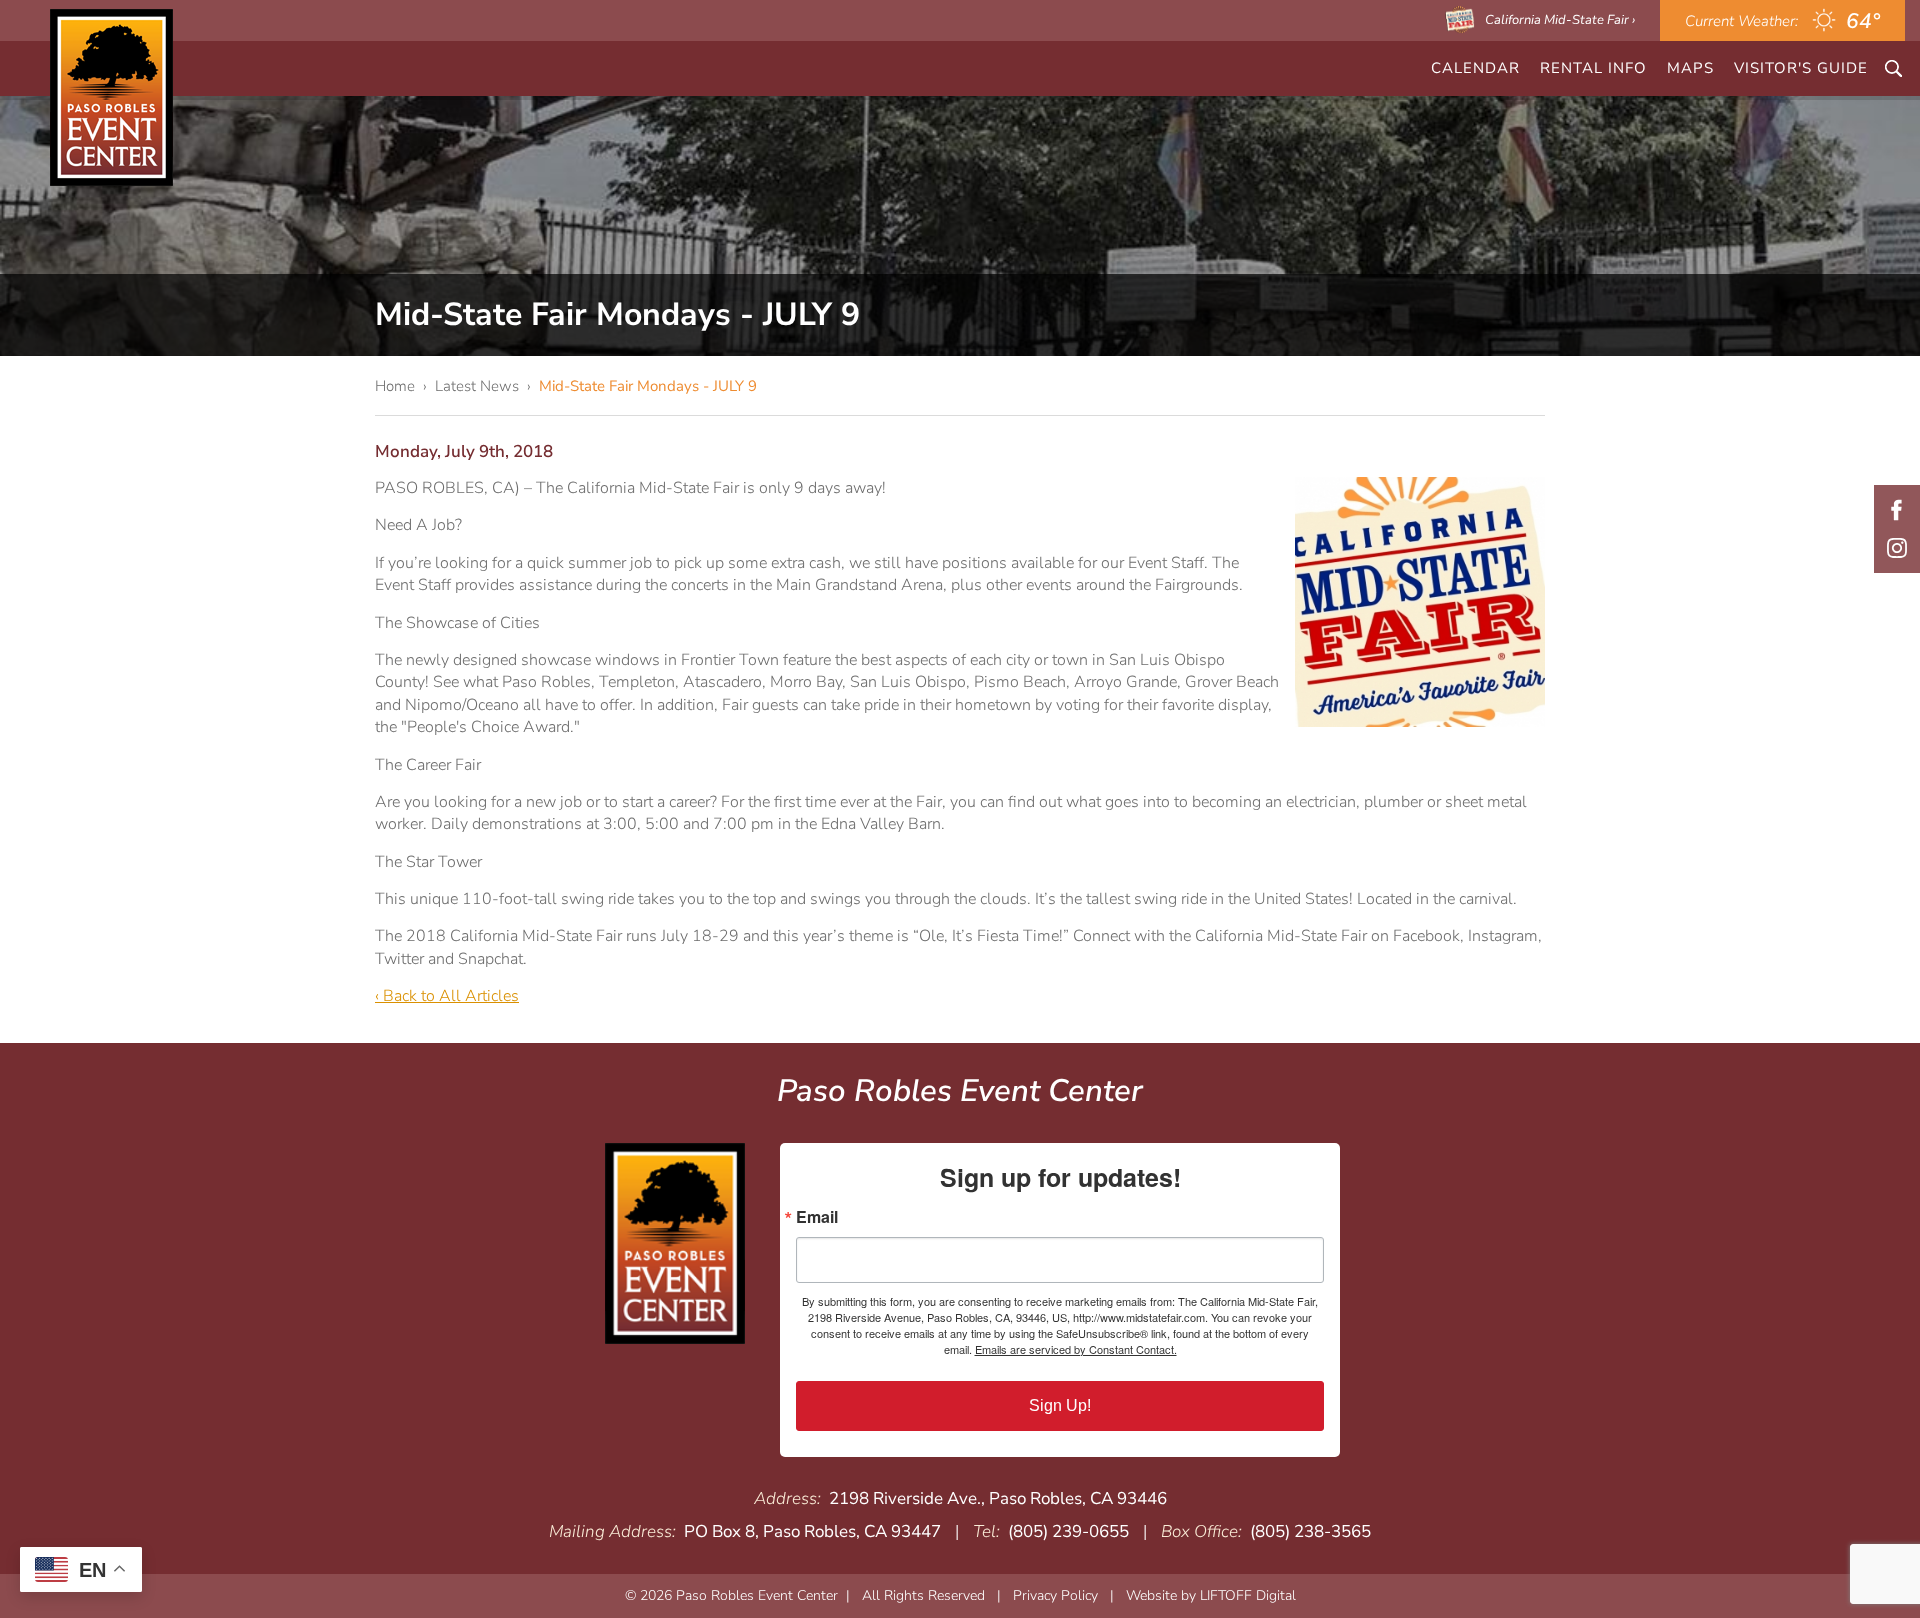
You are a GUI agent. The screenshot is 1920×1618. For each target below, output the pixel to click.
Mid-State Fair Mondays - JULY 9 (648, 386)
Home (395, 386)
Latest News (477, 386)
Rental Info (1593, 68)
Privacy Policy (1055, 1595)
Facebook (1897, 510)
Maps (1690, 68)
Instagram (1897, 548)
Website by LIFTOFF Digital (1211, 1595)
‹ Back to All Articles (447, 996)
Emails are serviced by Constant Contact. (1076, 1349)
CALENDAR (1475, 68)
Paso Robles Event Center (111, 97)
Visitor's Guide (1801, 68)
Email (817, 1217)
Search (1893, 68)
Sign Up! (1060, 1405)
